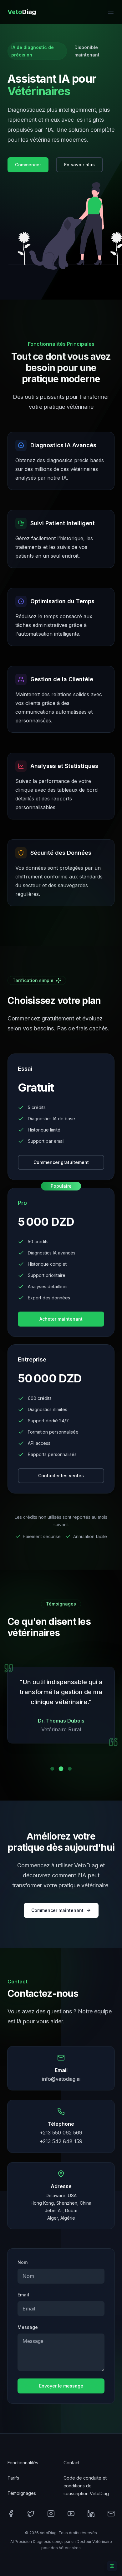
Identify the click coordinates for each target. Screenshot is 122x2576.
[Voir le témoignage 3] (70, 1769)
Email (23, 2295)
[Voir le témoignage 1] (52, 1769)
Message (28, 2327)
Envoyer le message (61, 2386)
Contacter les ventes (61, 1476)
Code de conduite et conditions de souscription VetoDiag (86, 2486)
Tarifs (13, 2478)
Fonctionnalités (23, 2463)
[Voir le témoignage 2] (61, 1769)
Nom (23, 2262)
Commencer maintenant (57, 1910)
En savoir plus (79, 165)
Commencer (28, 165)
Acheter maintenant (61, 1319)
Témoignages (22, 2493)
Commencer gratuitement (61, 1162)
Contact (71, 2463)
